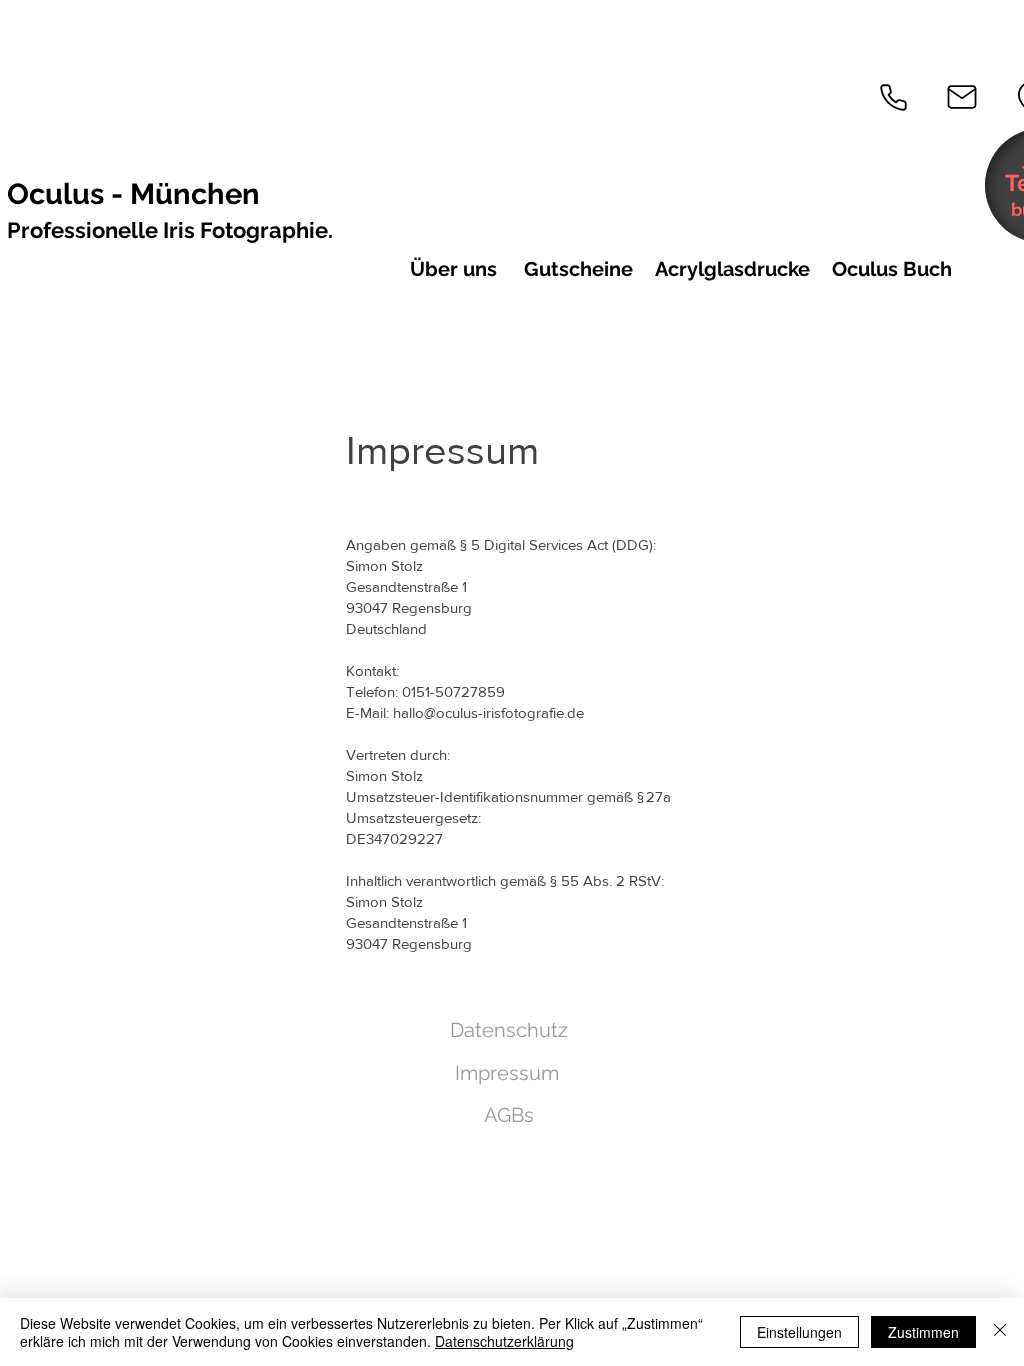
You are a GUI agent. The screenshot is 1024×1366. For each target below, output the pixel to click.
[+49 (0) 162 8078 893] (893, 97)
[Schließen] (1000, 1332)
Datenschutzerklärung (504, 1341)
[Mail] (962, 97)
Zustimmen (923, 1332)
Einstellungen (799, 1332)
